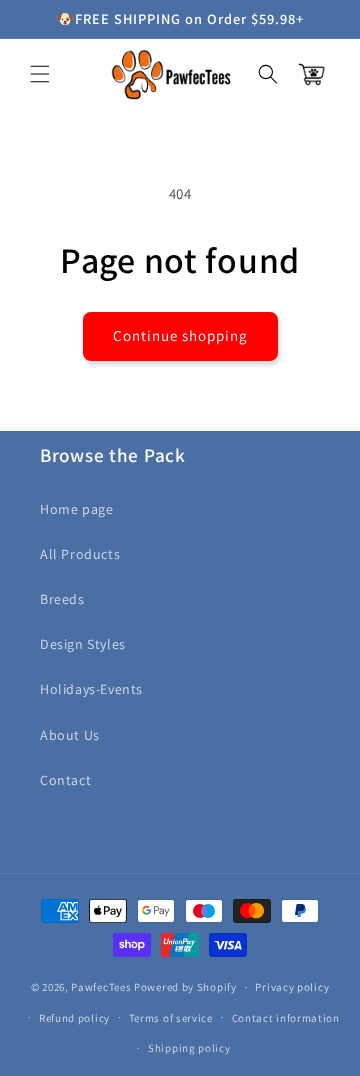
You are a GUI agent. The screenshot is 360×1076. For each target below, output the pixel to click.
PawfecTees (101, 987)
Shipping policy (189, 1048)
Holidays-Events (91, 689)
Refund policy (74, 1018)
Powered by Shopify (185, 987)
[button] (40, 74)
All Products (80, 554)
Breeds (62, 599)
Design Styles (83, 644)
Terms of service (171, 1018)
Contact (65, 780)
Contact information (286, 1018)
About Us (70, 735)
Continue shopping (180, 335)
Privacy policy (292, 987)
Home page (76, 509)
